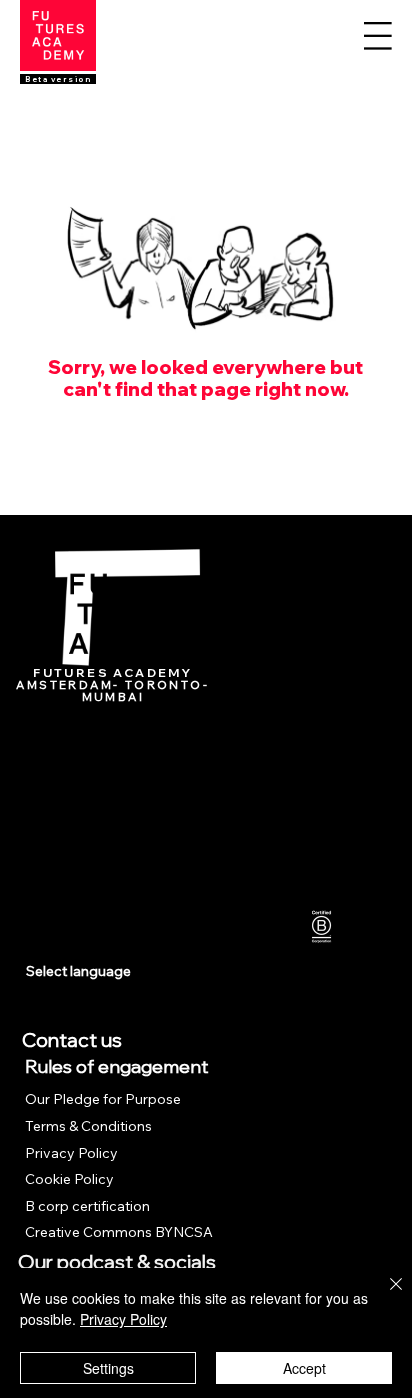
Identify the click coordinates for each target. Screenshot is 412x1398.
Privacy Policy (71, 1153)
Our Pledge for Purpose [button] (104, 1099)
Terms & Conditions (88, 1126)
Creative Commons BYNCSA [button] (119, 1232)
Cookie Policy (69, 1179)
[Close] (384, 1296)
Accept (304, 1368)
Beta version (58, 79)
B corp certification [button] (87, 1206)
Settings (108, 1368)
